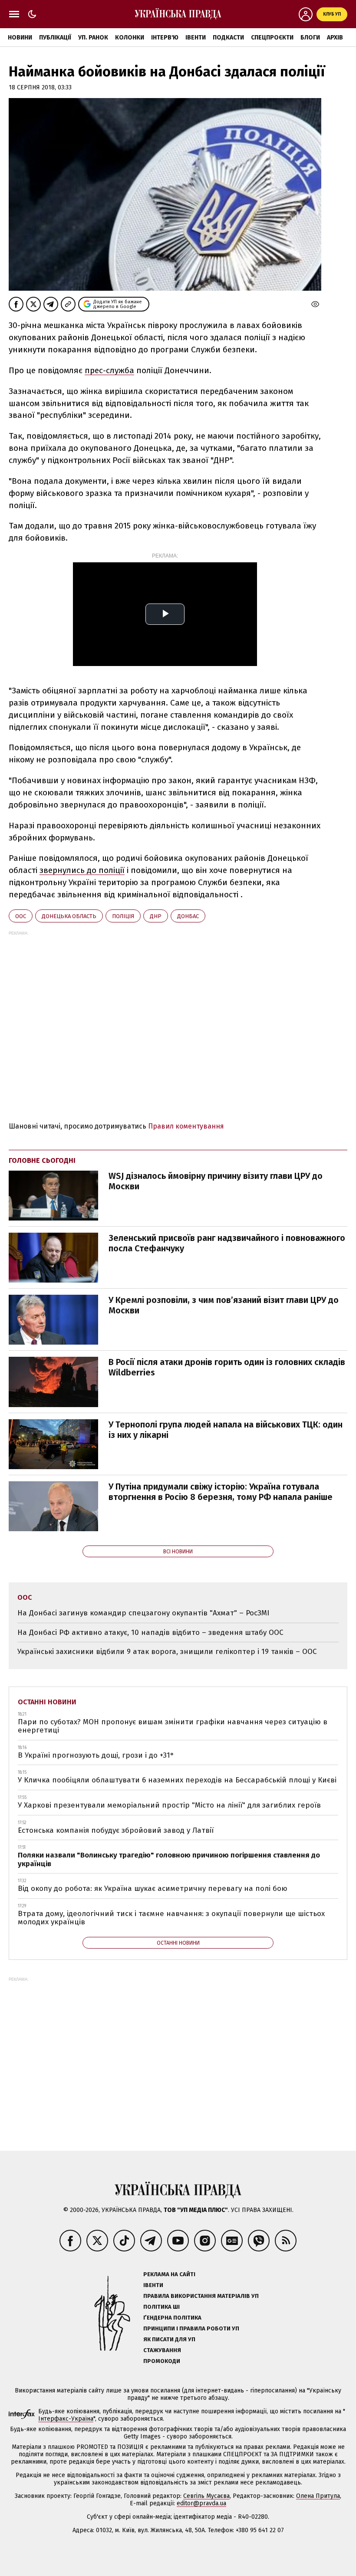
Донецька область (69, 916)
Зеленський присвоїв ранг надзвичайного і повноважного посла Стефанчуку (227, 1243)
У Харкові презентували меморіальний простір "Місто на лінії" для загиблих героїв (169, 1805)
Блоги (310, 38)
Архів (335, 38)
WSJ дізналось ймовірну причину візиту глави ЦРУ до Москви (216, 1181)
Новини (20, 38)
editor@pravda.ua (201, 2503)
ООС (21, 916)
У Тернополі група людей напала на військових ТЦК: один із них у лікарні (226, 1430)
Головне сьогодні (42, 1160)
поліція (123, 916)
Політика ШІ (162, 2307)
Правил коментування (186, 1126)
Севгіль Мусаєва (206, 2496)
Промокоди (162, 2361)
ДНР (156, 916)
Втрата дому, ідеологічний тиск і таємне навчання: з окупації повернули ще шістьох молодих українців (171, 1918)
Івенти (196, 38)
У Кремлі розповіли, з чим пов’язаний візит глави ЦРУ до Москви (224, 1305)
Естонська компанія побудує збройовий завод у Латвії (116, 1830)
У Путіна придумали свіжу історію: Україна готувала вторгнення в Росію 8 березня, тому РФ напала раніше (221, 1492)
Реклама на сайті (169, 2274)
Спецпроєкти (272, 38)
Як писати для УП (169, 2339)
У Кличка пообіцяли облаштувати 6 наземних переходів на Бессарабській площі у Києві (177, 1780)
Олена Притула (318, 2496)
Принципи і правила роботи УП (191, 2328)
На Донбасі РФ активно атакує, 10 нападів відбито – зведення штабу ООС (150, 1633)
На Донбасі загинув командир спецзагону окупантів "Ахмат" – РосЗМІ (143, 1613)
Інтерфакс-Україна (66, 2419)
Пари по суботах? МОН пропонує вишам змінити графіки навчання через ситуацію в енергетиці (173, 1726)
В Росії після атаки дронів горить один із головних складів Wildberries (227, 1367)
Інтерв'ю (165, 38)
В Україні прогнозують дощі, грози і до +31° (96, 1755)
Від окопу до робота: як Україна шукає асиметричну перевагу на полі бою (153, 1889)
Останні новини (47, 1702)
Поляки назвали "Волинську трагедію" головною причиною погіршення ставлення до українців (169, 1859)
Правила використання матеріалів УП (201, 2296)
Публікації (55, 38)
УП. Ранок (93, 38)
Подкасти (228, 38)
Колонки (130, 38)
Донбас (188, 916)
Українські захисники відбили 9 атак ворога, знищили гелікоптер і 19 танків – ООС (167, 1652)
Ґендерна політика (172, 2318)
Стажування (162, 2350)
